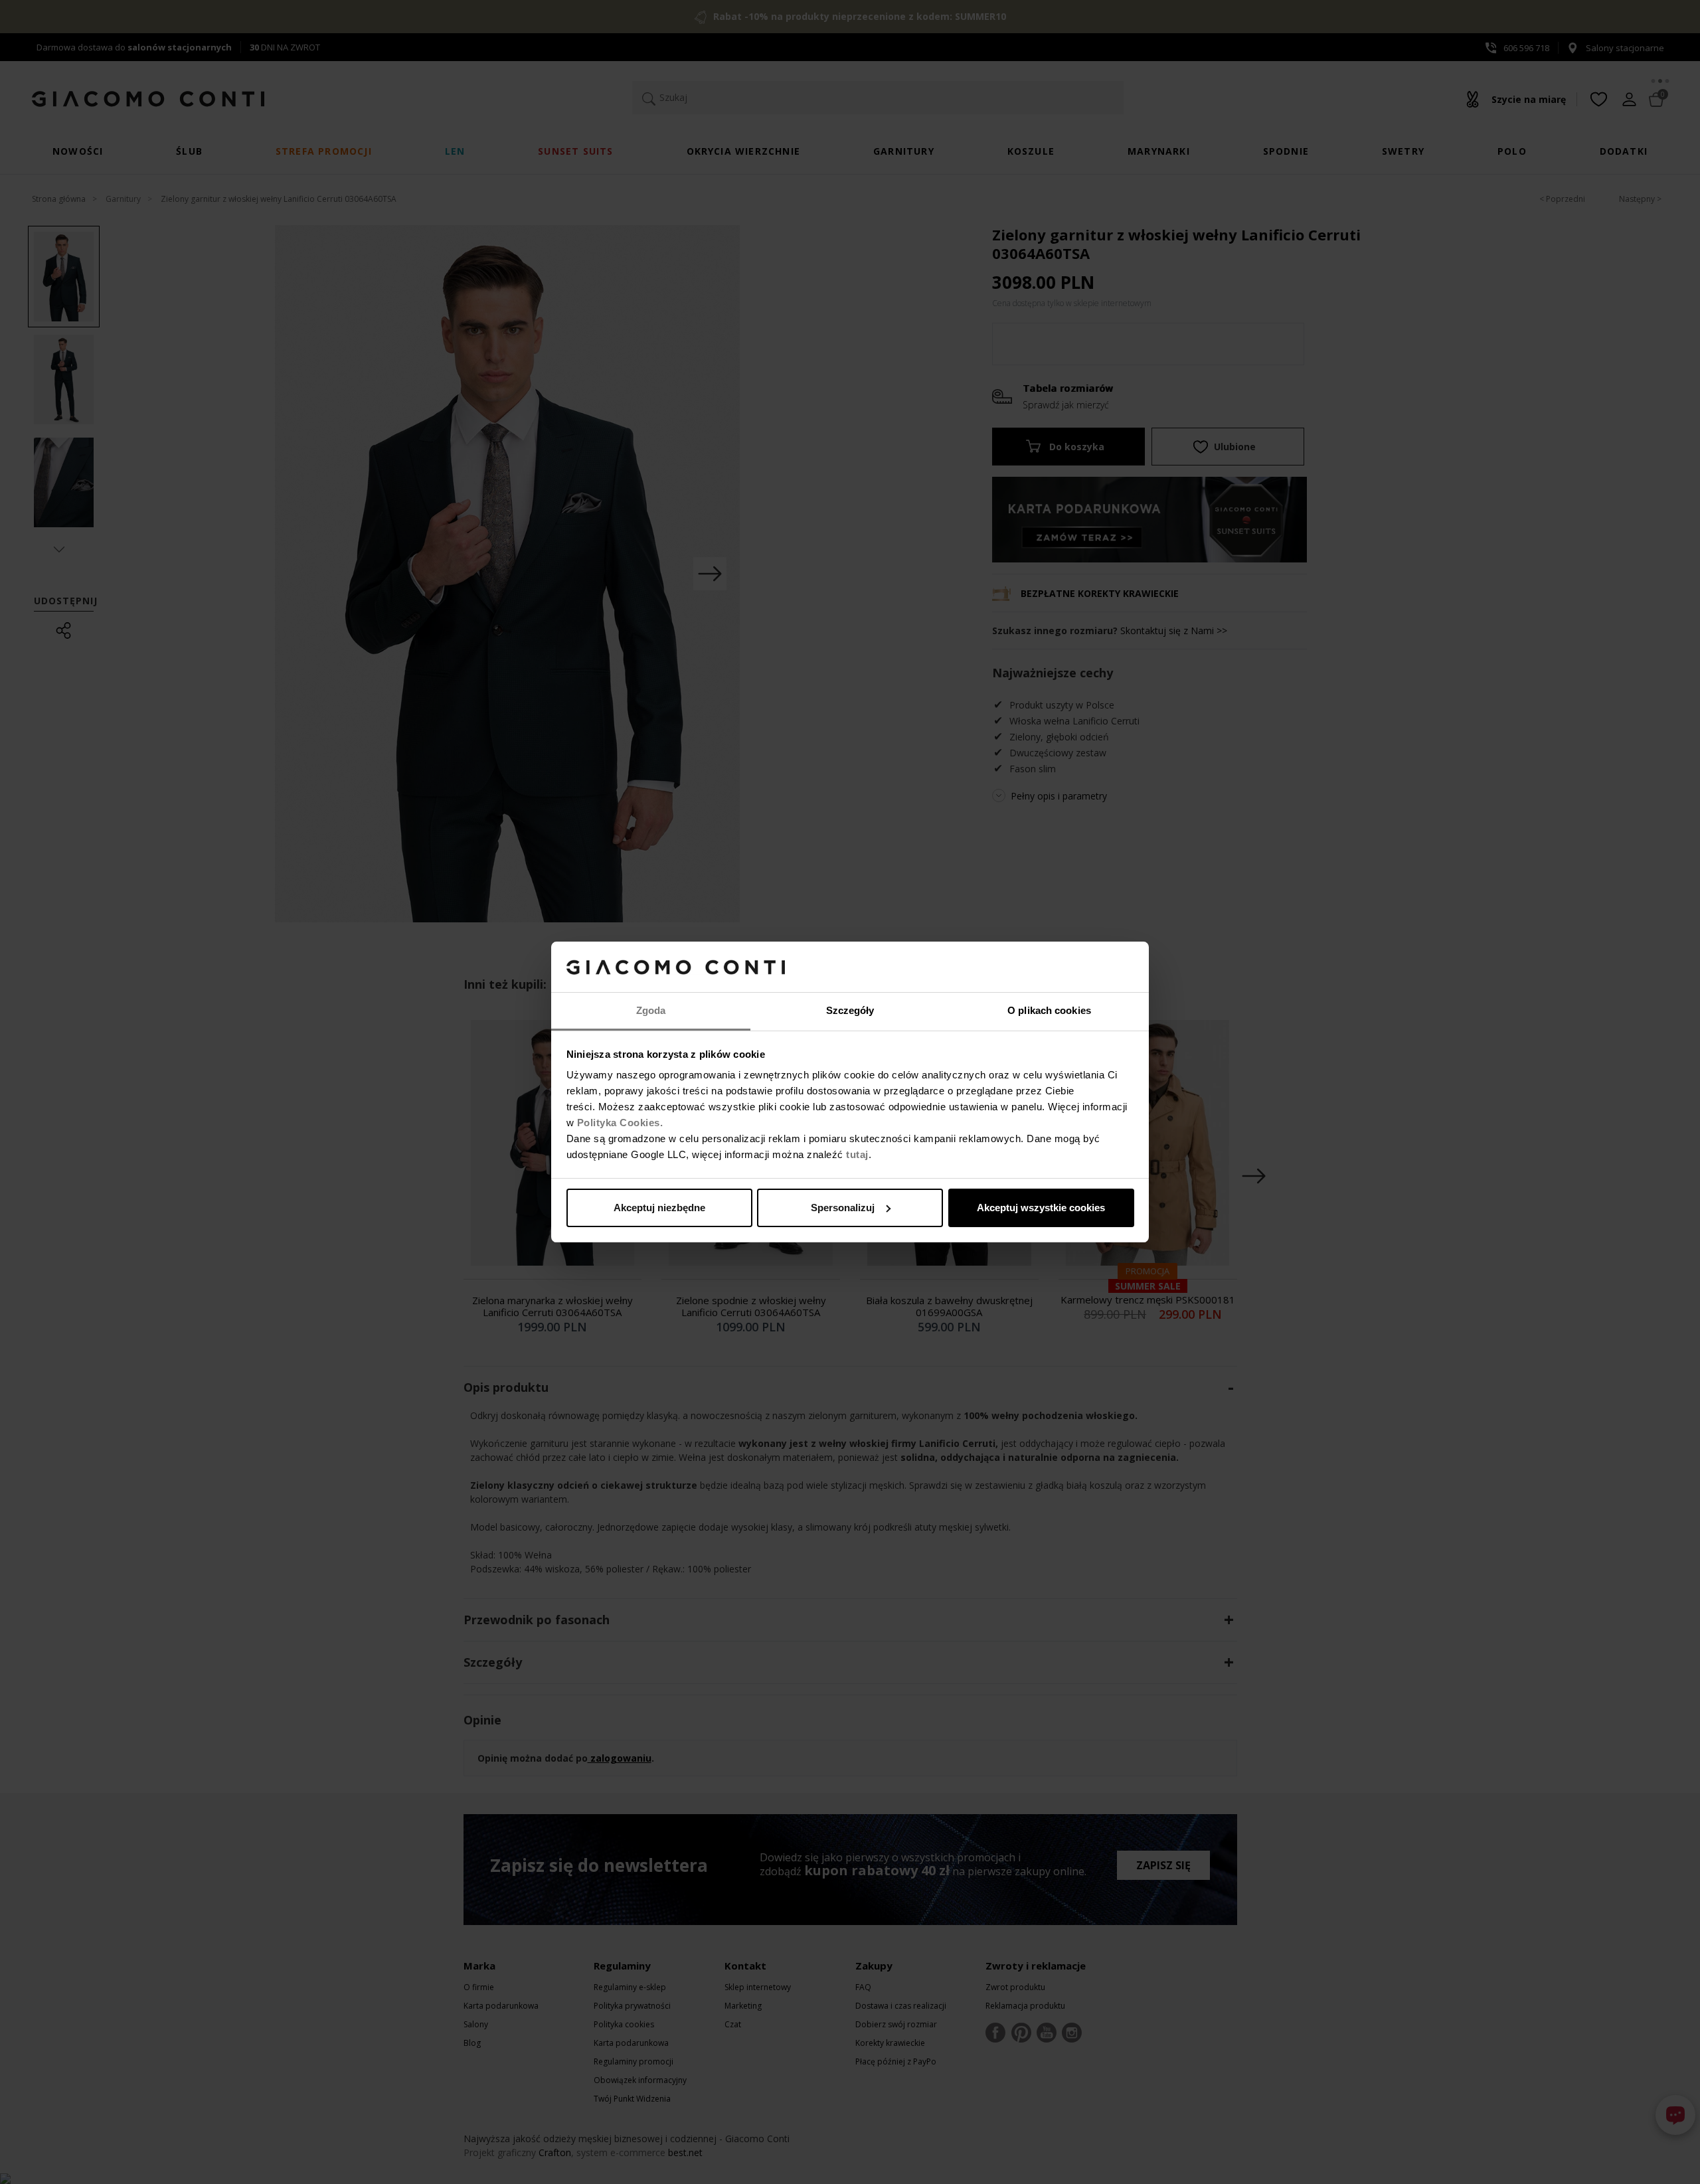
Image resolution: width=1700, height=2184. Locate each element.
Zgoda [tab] (651, 1010)
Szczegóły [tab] (850, 1010)
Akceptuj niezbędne (659, 1208)
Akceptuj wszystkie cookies (1041, 1208)
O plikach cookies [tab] (1049, 1010)
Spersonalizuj (843, 1208)
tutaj (857, 1154)
